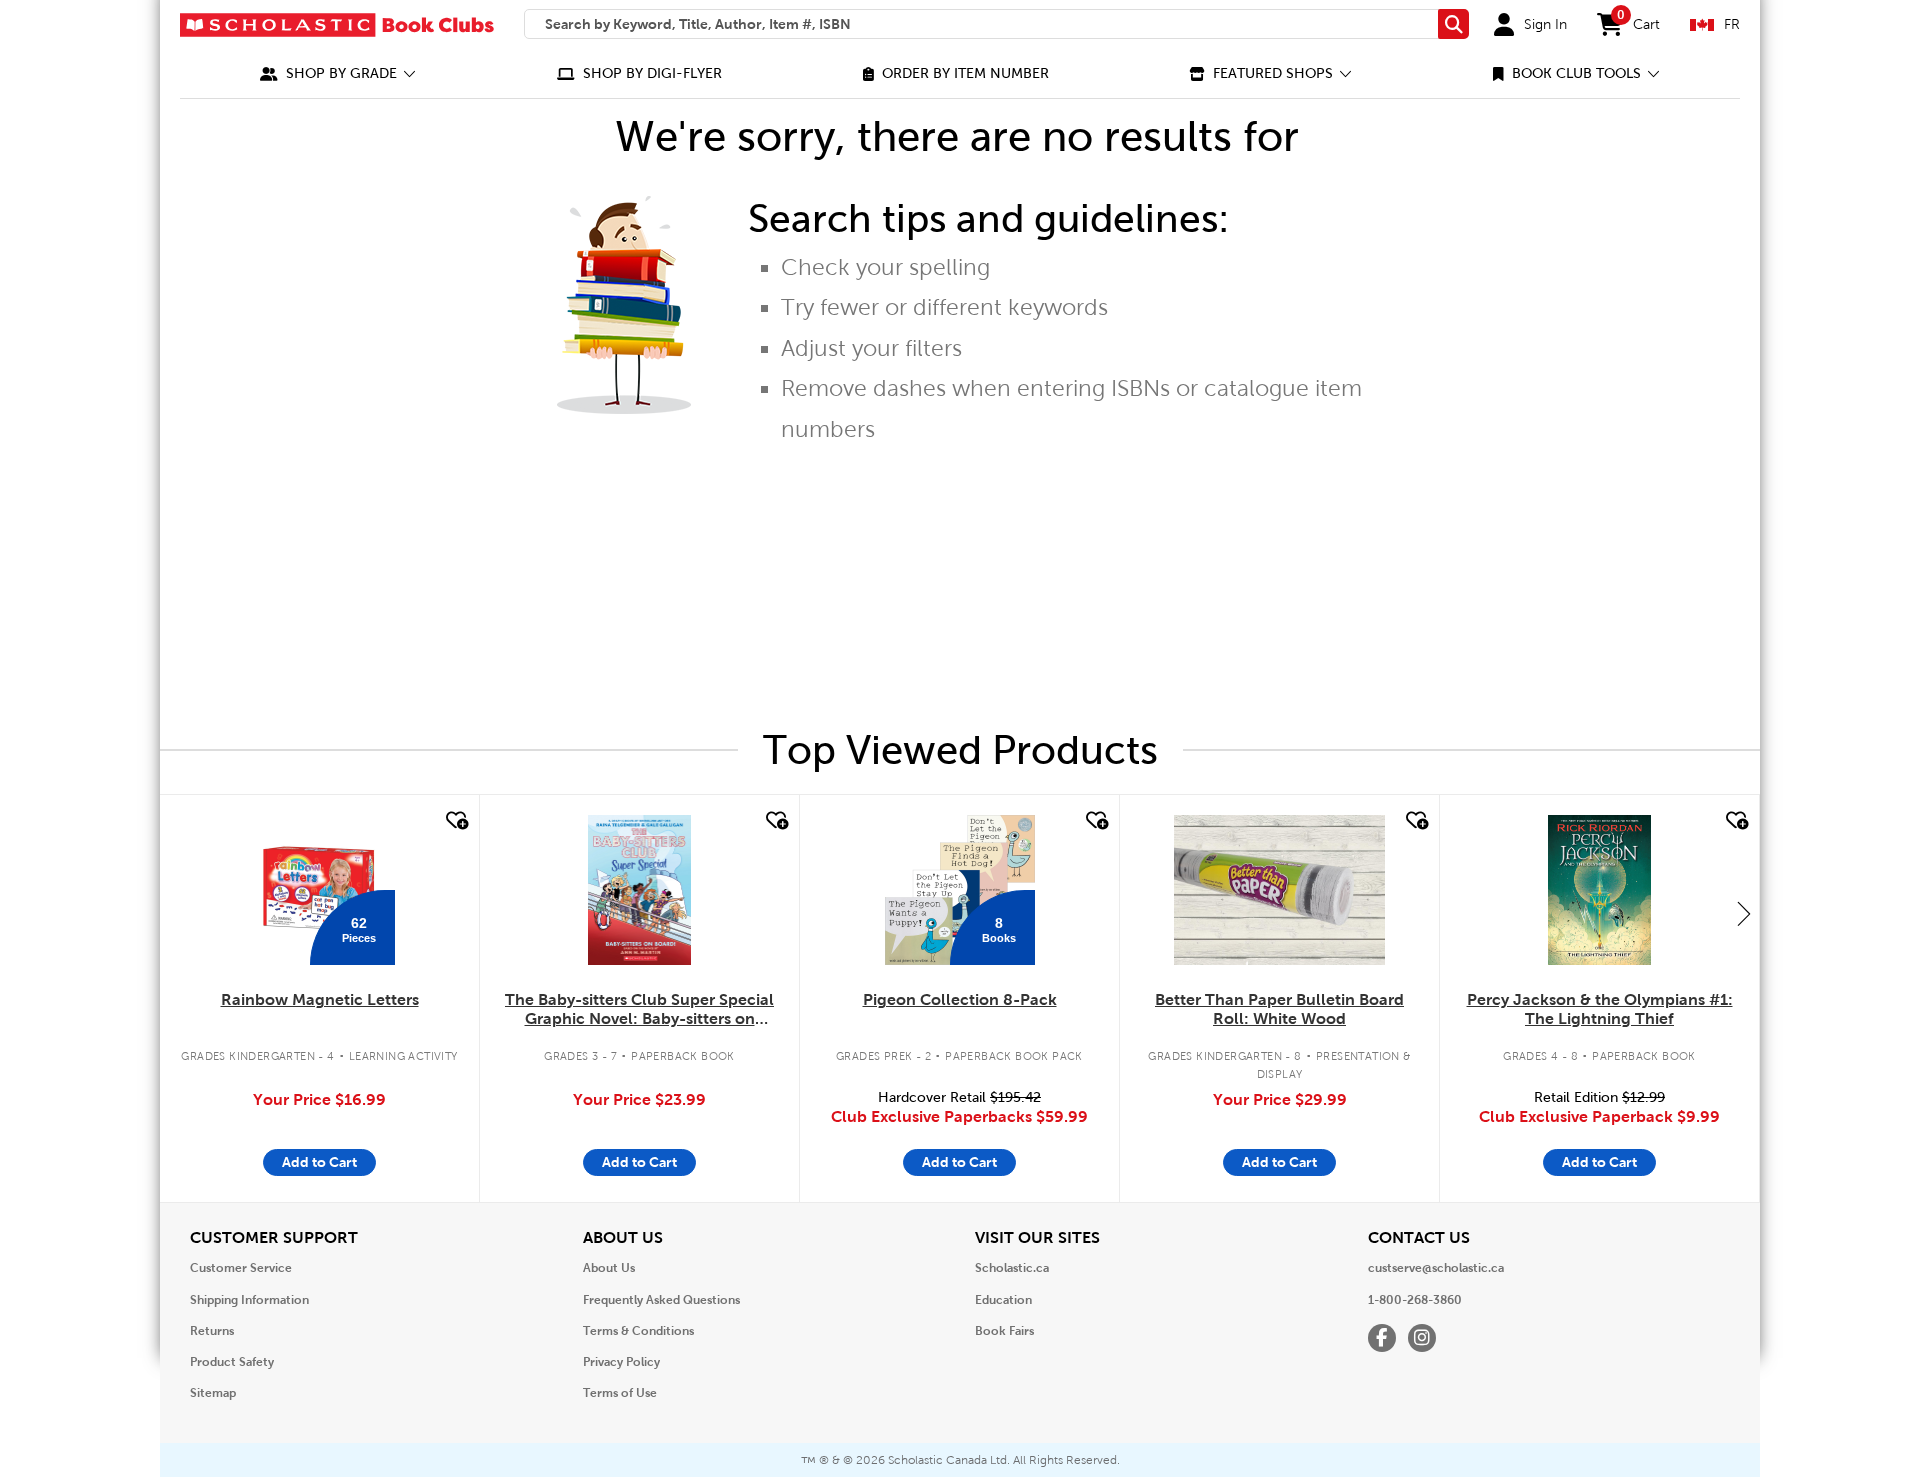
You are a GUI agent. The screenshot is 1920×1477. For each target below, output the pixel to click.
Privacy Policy (621, 1362)
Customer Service (241, 1268)
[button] (338, 73)
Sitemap (213, 1393)
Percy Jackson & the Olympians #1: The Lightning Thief (1600, 1009)
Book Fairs (1004, 1331)
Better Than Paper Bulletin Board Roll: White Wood (1279, 1009)
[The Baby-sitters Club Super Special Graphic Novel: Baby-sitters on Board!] (639, 890)
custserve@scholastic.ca (1436, 1268)
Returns (212, 1331)
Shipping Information (249, 1300)
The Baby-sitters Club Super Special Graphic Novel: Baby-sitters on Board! (639, 1010)
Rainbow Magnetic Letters (320, 999)
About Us (609, 1268)
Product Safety (232, 1362)
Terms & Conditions (638, 1331)
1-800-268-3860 (1415, 1300)
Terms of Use (620, 1393)
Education (1003, 1300)
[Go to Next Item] (1744, 913)
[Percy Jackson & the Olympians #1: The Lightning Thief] (1599, 890)
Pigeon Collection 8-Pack (960, 999)
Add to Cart (319, 1162)
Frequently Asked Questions (661, 1300)
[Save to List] (455, 821)
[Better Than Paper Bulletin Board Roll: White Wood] (1279, 890)
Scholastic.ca (1012, 1268)
